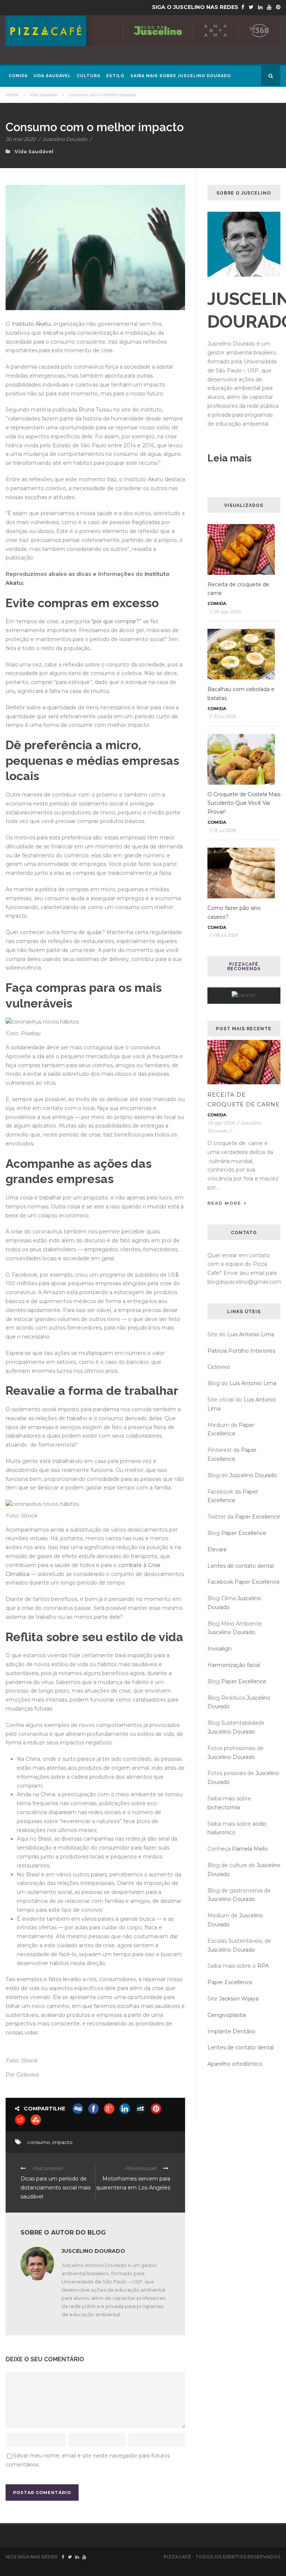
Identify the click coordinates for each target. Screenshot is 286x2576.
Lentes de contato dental (241, 1566)
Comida (18, 76)
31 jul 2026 (225, 716)
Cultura (88, 76)
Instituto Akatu (31, 324)
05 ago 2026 (227, 611)
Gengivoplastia (227, 2015)
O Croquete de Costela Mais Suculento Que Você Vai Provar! (244, 803)
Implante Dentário (231, 2031)
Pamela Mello (250, 1849)
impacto (62, 2142)
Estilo (115, 76)
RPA (263, 1966)
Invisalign (220, 1649)
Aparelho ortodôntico (235, 2064)
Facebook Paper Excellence (244, 1582)
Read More (224, 1203)
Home (12, 95)
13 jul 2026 (225, 830)
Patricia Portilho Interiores (241, 1351)
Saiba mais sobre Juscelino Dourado (181, 76)
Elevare (217, 1549)
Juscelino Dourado (65, 139)
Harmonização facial (234, 1665)
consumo (39, 2142)
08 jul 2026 (225, 935)
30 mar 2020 (21, 139)
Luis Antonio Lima (251, 1334)
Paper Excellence (258, 1517)
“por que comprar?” (116, 621)
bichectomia (224, 1807)
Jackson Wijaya (239, 1999)
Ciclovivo (219, 1367)
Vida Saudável (52, 76)
